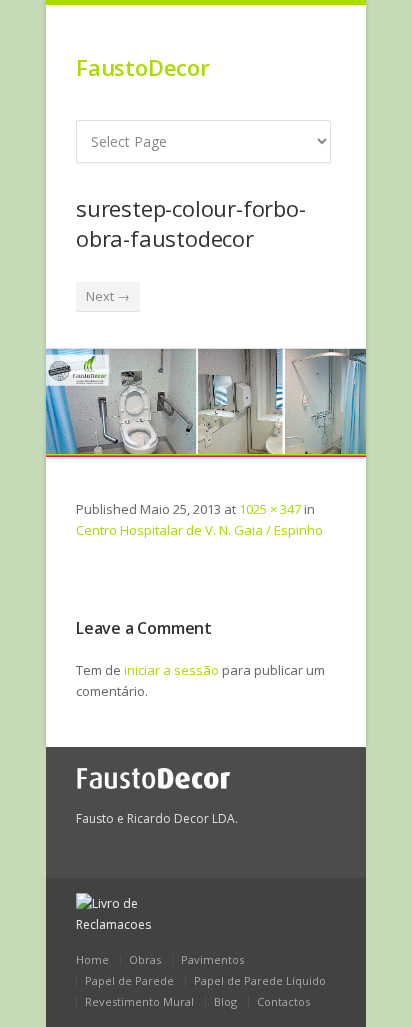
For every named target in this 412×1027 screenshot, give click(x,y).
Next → (108, 296)
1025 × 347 (270, 509)
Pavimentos (212, 959)
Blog (225, 1001)
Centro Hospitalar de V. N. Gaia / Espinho (199, 530)
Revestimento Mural (139, 1001)
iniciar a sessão (171, 670)
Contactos (283, 1001)
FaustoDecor (143, 67)
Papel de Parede (129, 980)
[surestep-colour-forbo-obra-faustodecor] (206, 403)
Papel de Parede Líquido (260, 980)
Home (92, 959)
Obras (145, 959)
